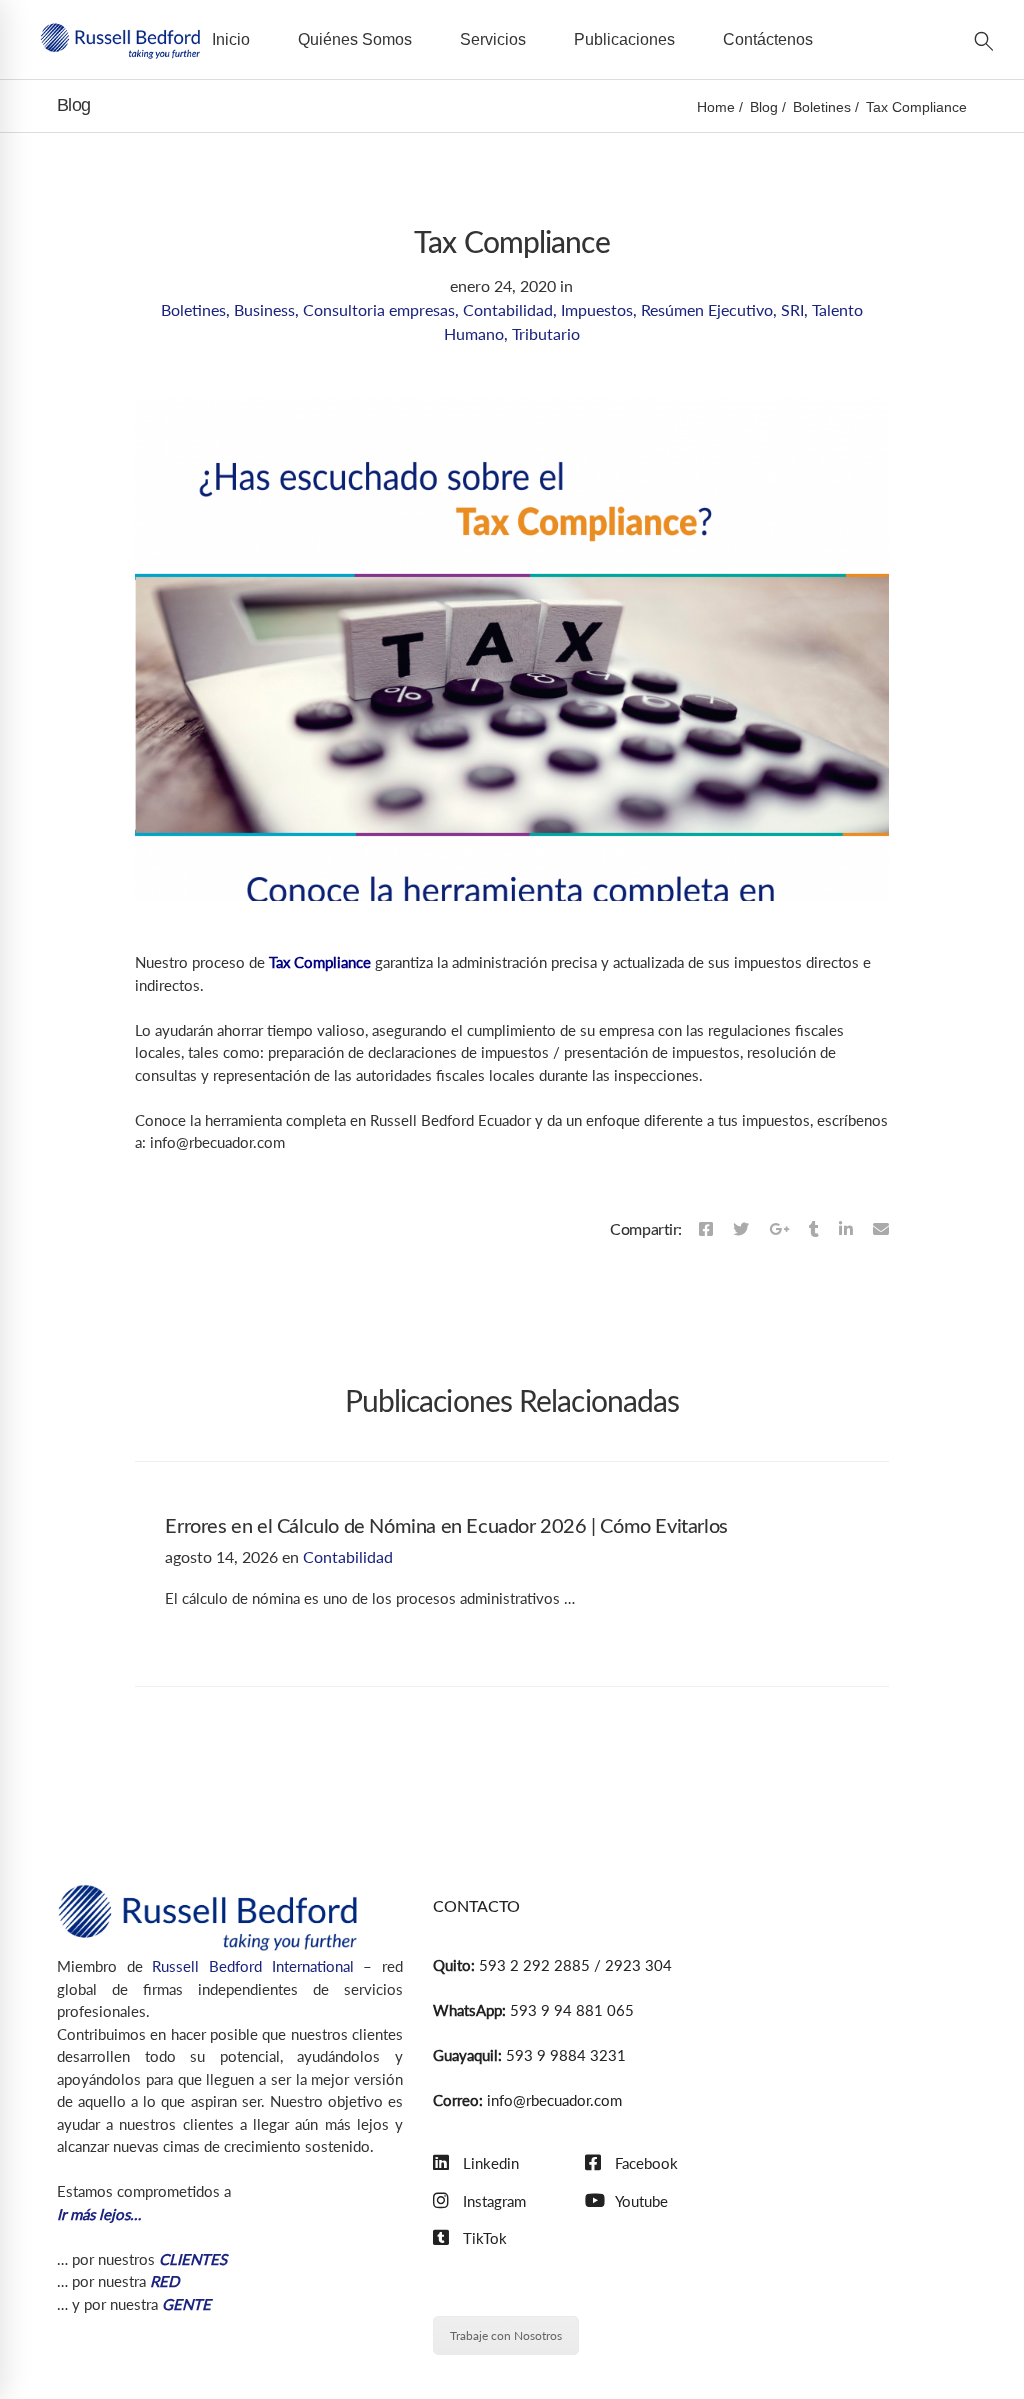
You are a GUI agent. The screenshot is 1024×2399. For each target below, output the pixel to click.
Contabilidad (508, 309)
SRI (792, 309)
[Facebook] (706, 1229)
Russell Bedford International (252, 1966)
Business (264, 309)
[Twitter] (741, 1229)
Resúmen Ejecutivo (707, 309)
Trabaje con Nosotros (506, 2335)
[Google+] (779, 1229)
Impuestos (597, 309)
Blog (764, 107)
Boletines (822, 107)
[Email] (881, 1229)
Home (716, 107)
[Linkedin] (846, 1229)
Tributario (546, 333)
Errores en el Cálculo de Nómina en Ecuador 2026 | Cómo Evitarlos (446, 1527)
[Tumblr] (814, 1229)
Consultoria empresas (379, 309)
